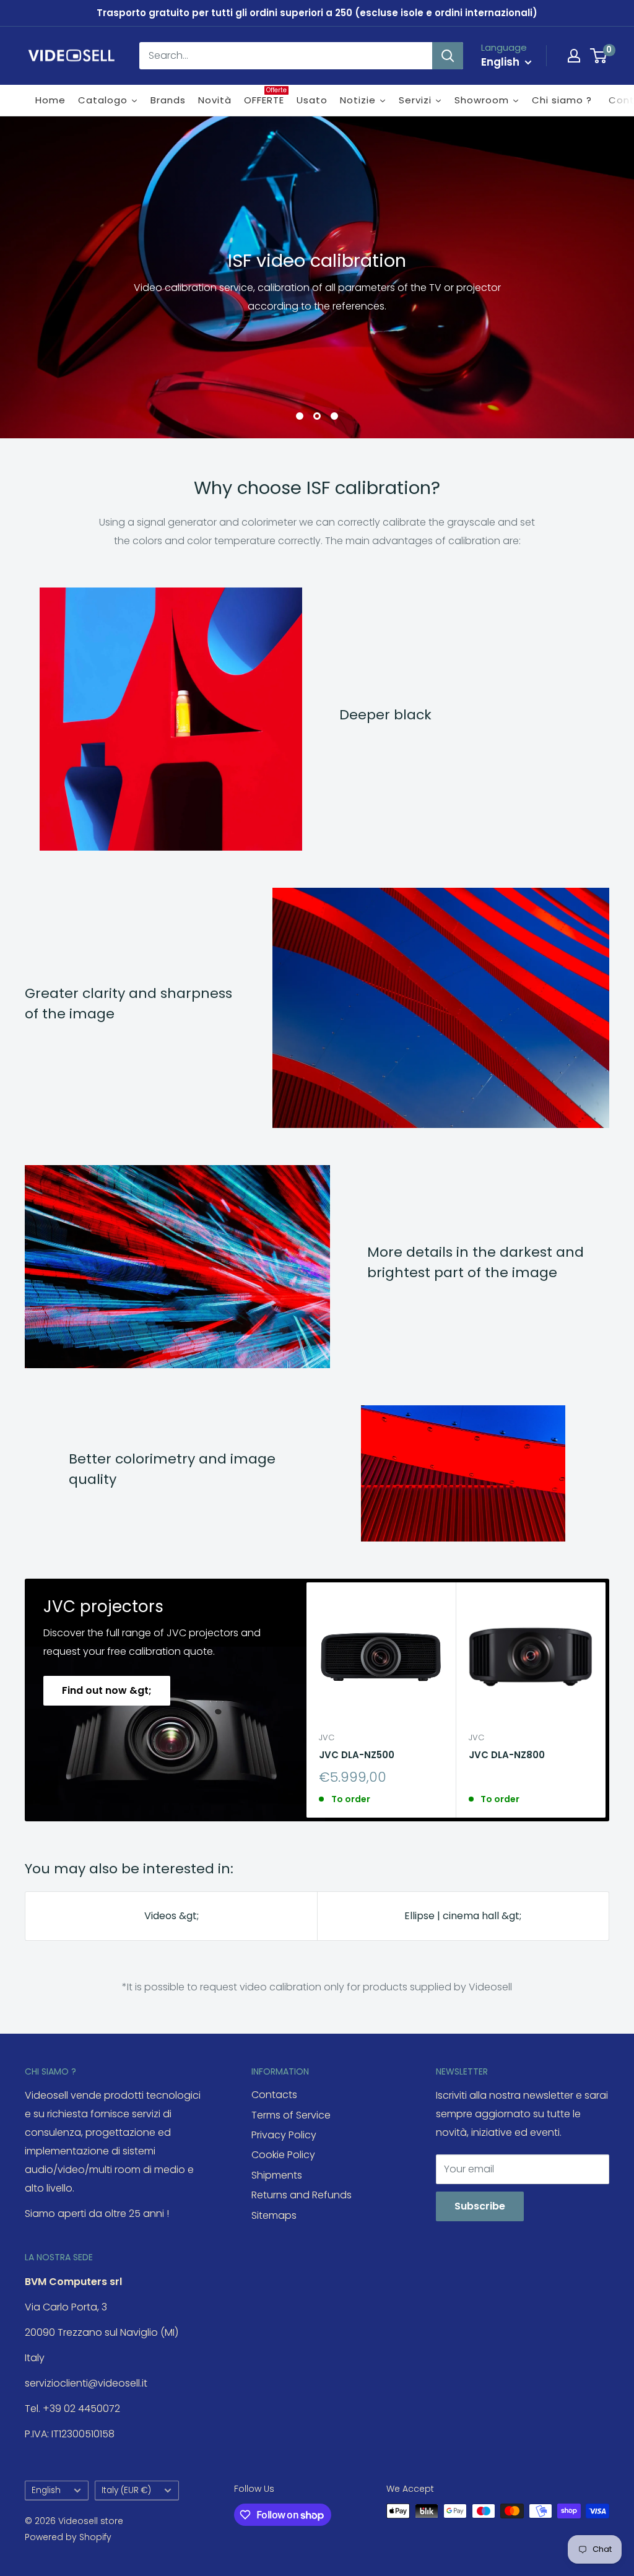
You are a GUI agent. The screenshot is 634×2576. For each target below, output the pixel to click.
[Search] (448, 56)
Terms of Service (291, 2115)
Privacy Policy (284, 2135)
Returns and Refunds (302, 2195)
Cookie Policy (283, 2155)
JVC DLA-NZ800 (507, 1755)
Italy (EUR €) (126, 2490)
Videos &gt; (172, 1916)
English (46, 2490)
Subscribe (480, 2206)
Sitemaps (274, 2215)
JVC (327, 1737)
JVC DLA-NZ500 (357, 1755)
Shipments (277, 2175)
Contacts (274, 2095)
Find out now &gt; (107, 1690)
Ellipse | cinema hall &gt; (463, 1916)
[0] (599, 56)
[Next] (606, 1700)
